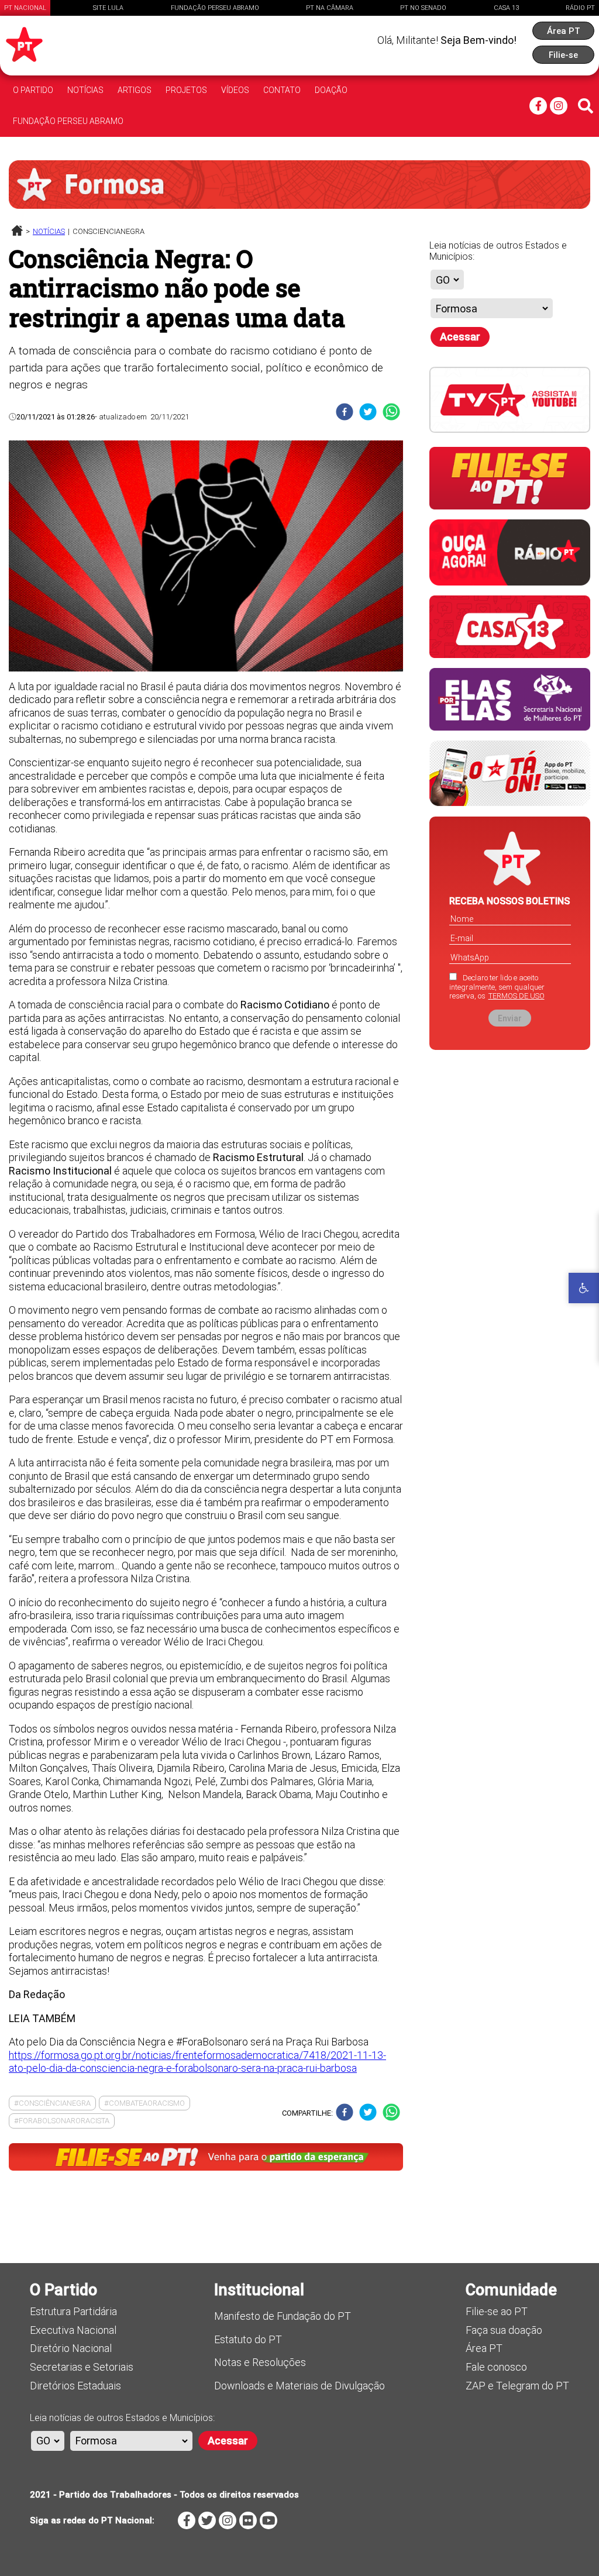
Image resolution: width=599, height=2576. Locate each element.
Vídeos (235, 90)
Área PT (484, 2348)
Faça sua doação (504, 2330)
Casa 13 (506, 8)
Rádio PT (580, 8)
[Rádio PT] (510, 583)
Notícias (85, 90)
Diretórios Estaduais (75, 2386)
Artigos (135, 90)
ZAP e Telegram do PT (517, 2386)
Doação (331, 90)
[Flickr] (248, 2520)
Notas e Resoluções (260, 2362)
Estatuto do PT (248, 2339)
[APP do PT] (510, 803)
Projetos (186, 90)
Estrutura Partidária (73, 2311)
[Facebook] (538, 106)
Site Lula (108, 8)
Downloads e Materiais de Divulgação (299, 2386)
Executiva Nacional (73, 2330)
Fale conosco (496, 2367)
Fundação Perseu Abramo (215, 8)
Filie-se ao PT (497, 2311)
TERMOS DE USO (517, 996)
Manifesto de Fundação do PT (283, 2316)
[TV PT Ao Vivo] (510, 430)
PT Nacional (25, 8)
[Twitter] (207, 2520)
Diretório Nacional (71, 2348)
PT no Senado (423, 8)
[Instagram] (559, 106)
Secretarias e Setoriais (82, 2367)
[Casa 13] (510, 655)
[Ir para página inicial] (17, 233)
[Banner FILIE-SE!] (510, 507)
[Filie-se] (206, 2161)
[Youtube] (268, 2520)
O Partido (33, 90)
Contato (282, 90)
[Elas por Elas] (510, 728)
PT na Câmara (330, 8)
